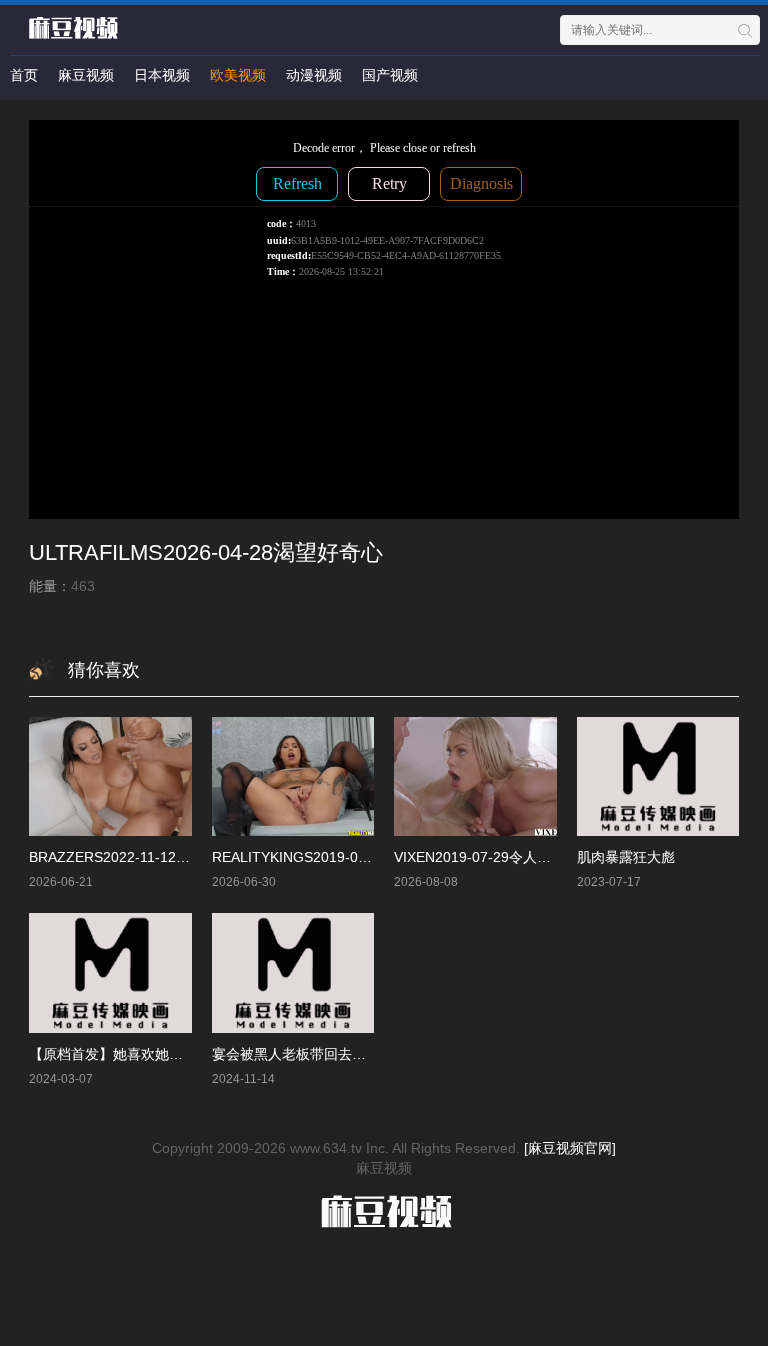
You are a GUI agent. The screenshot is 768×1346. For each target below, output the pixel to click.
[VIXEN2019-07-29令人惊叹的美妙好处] (475, 776)
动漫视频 (314, 75)
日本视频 (162, 75)
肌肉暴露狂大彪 (626, 857)
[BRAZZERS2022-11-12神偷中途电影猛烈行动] (110, 776)
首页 (24, 75)
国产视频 (390, 75)
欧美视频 (238, 75)
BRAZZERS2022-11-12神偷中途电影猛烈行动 (172, 857)
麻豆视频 (86, 75)
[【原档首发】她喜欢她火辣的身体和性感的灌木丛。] (110, 972)
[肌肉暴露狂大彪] (658, 776)
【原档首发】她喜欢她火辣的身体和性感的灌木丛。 (190, 1054)
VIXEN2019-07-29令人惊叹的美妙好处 (514, 857)
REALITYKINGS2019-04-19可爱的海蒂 (334, 857)
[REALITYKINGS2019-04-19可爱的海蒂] (293, 776)
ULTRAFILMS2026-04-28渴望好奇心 (206, 552)
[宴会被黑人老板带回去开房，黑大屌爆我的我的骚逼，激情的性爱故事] (293, 972)
